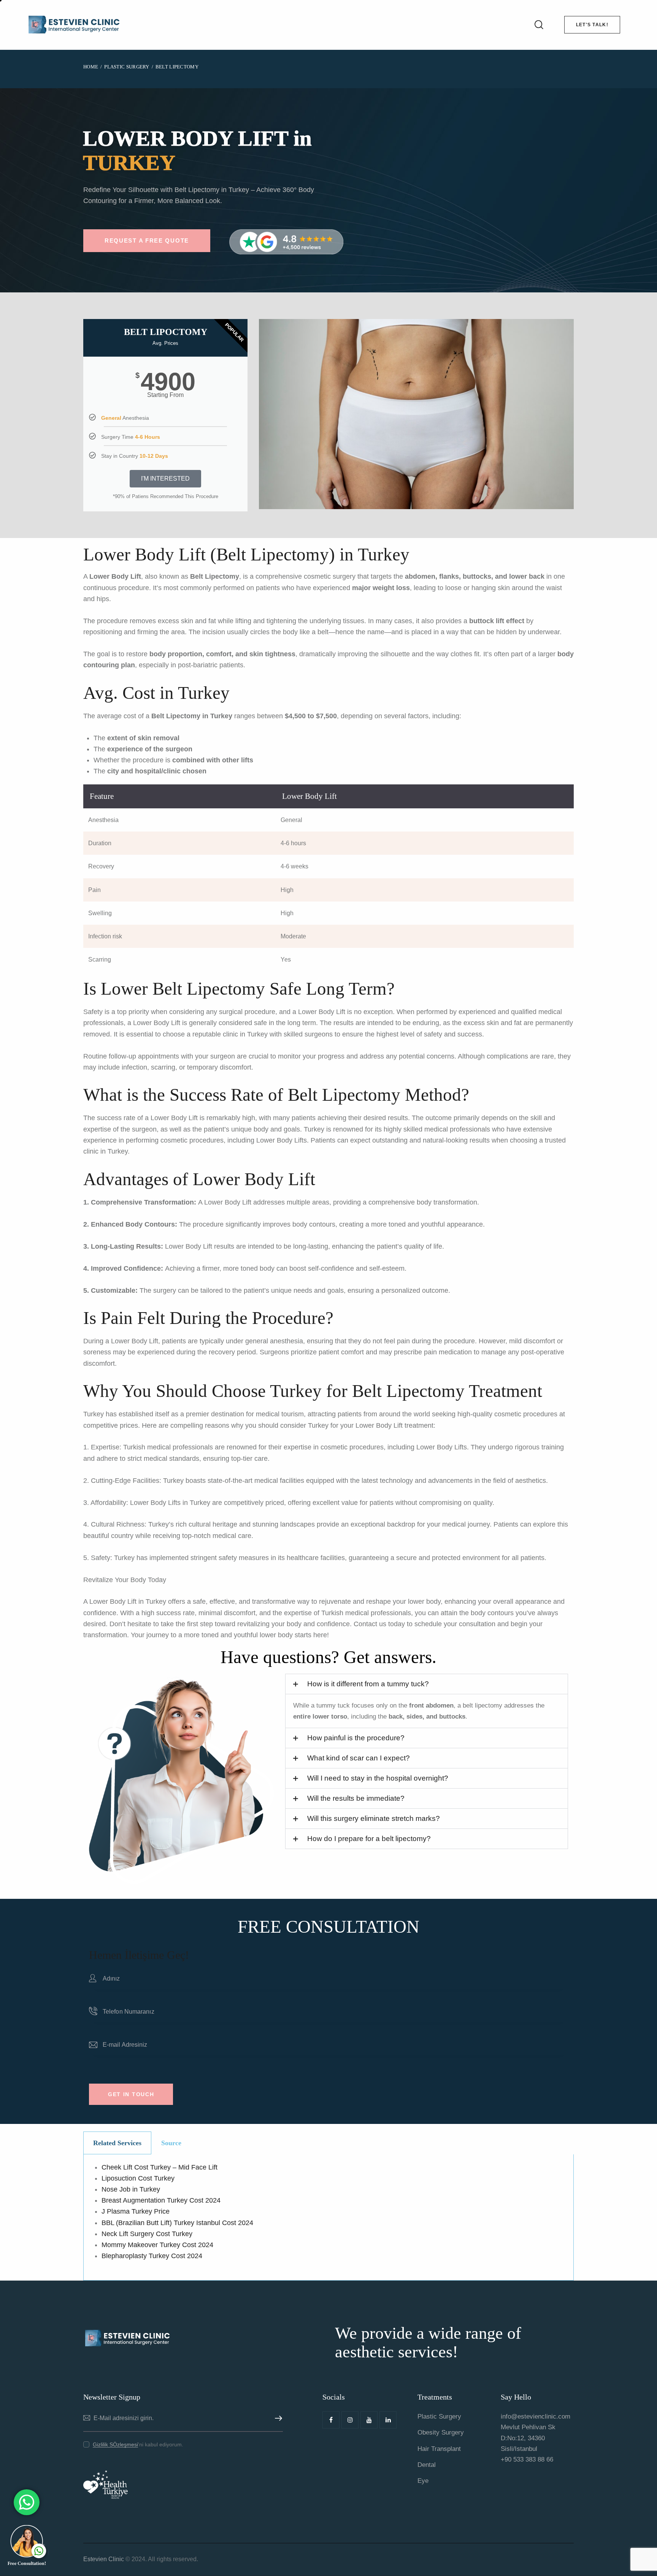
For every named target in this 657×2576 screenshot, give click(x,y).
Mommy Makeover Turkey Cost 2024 (157, 2245)
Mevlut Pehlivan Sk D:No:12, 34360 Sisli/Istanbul (528, 2438)
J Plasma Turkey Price (136, 2211)
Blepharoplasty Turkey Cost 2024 (152, 2256)
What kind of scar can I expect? (359, 1758)
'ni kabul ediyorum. (138, 2444)
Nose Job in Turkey (131, 2189)
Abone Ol (277, 2418)
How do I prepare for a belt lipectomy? (369, 1839)
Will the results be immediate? (356, 1798)
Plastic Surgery (127, 67)
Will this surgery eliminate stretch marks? (374, 1818)
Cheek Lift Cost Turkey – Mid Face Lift (159, 2167)
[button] (427, 1684)
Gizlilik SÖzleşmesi (115, 2445)
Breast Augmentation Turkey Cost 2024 (161, 2200)
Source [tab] (171, 2143)
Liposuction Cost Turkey (138, 2178)
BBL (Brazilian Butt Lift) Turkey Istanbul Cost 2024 (177, 2223)
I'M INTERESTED (165, 479)
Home (91, 67)
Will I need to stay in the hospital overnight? (378, 1778)
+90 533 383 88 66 (527, 2459)
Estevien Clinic (104, 2559)
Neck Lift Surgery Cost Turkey (147, 2234)
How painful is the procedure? (356, 1738)
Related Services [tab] (117, 2143)
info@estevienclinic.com (536, 2416)
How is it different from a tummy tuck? (368, 1684)
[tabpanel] (328, 2217)
